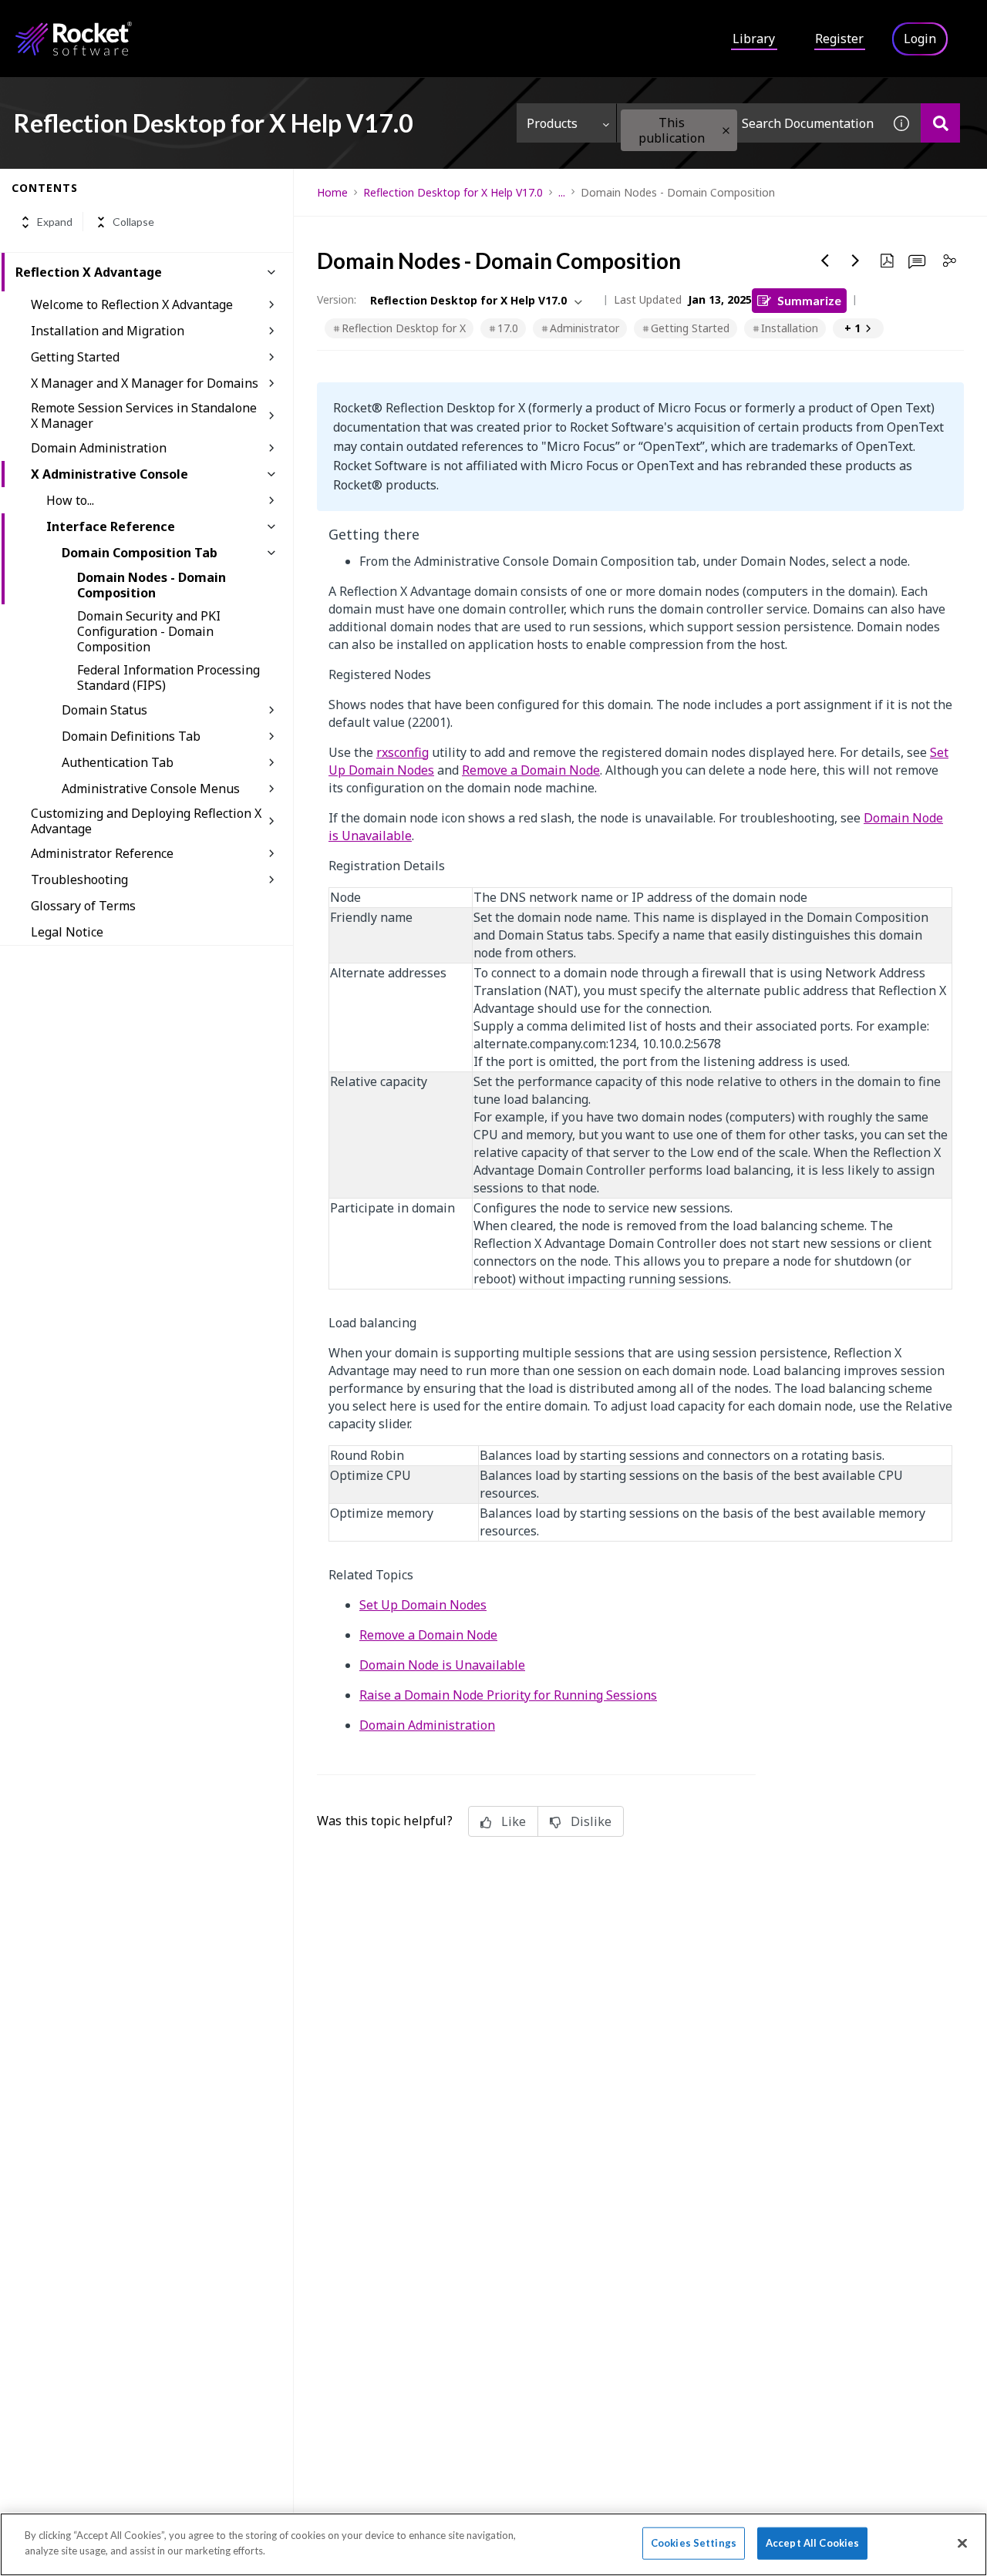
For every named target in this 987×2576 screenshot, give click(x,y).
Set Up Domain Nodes (423, 1605)
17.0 (508, 328)
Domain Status (104, 710)
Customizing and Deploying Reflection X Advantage (146, 821)
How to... (70, 500)
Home (332, 192)
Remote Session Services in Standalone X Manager (144, 415)
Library (754, 39)
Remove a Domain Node (531, 770)
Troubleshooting (79, 879)
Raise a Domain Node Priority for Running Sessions (508, 1695)
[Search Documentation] (940, 123)
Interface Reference (111, 526)
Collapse (133, 222)
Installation (790, 328)
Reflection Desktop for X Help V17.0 (453, 192)
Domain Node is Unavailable (442, 1665)
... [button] (562, 192)
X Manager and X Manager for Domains (145, 383)
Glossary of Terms (83, 906)
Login (920, 39)
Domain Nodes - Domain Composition (152, 585)
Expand (55, 222)
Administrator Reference (102, 853)
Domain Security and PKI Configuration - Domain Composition (149, 631)
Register (839, 39)
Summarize (809, 300)
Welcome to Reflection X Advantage (132, 304)
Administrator (584, 328)
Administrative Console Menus (151, 789)
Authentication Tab (118, 762)
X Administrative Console (109, 474)
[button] (726, 131)
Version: (337, 299)
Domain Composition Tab (140, 553)
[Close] (962, 2543)
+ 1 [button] (852, 328)
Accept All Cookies (812, 2543)
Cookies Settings (694, 2543)
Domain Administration (99, 448)
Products (552, 123)
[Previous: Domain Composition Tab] (825, 261)
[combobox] (750, 123)
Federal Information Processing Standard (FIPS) (168, 678)
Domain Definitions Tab (131, 736)
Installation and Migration (108, 331)
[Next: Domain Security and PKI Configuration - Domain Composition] (856, 261)
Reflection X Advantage (89, 272)
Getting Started (75, 357)
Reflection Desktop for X (404, 328)
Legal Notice (67, 932)
